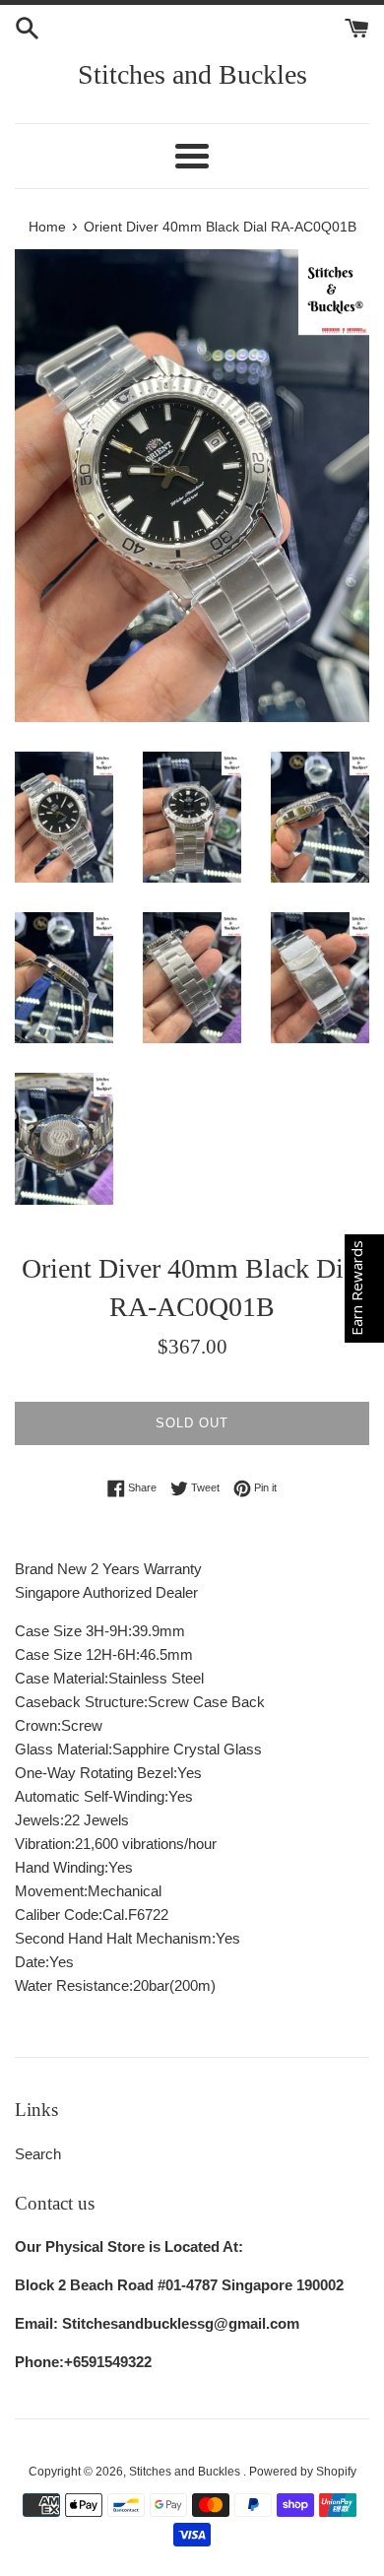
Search (38, 2154)
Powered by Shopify (303, 2472)
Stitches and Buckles (192, 74)
